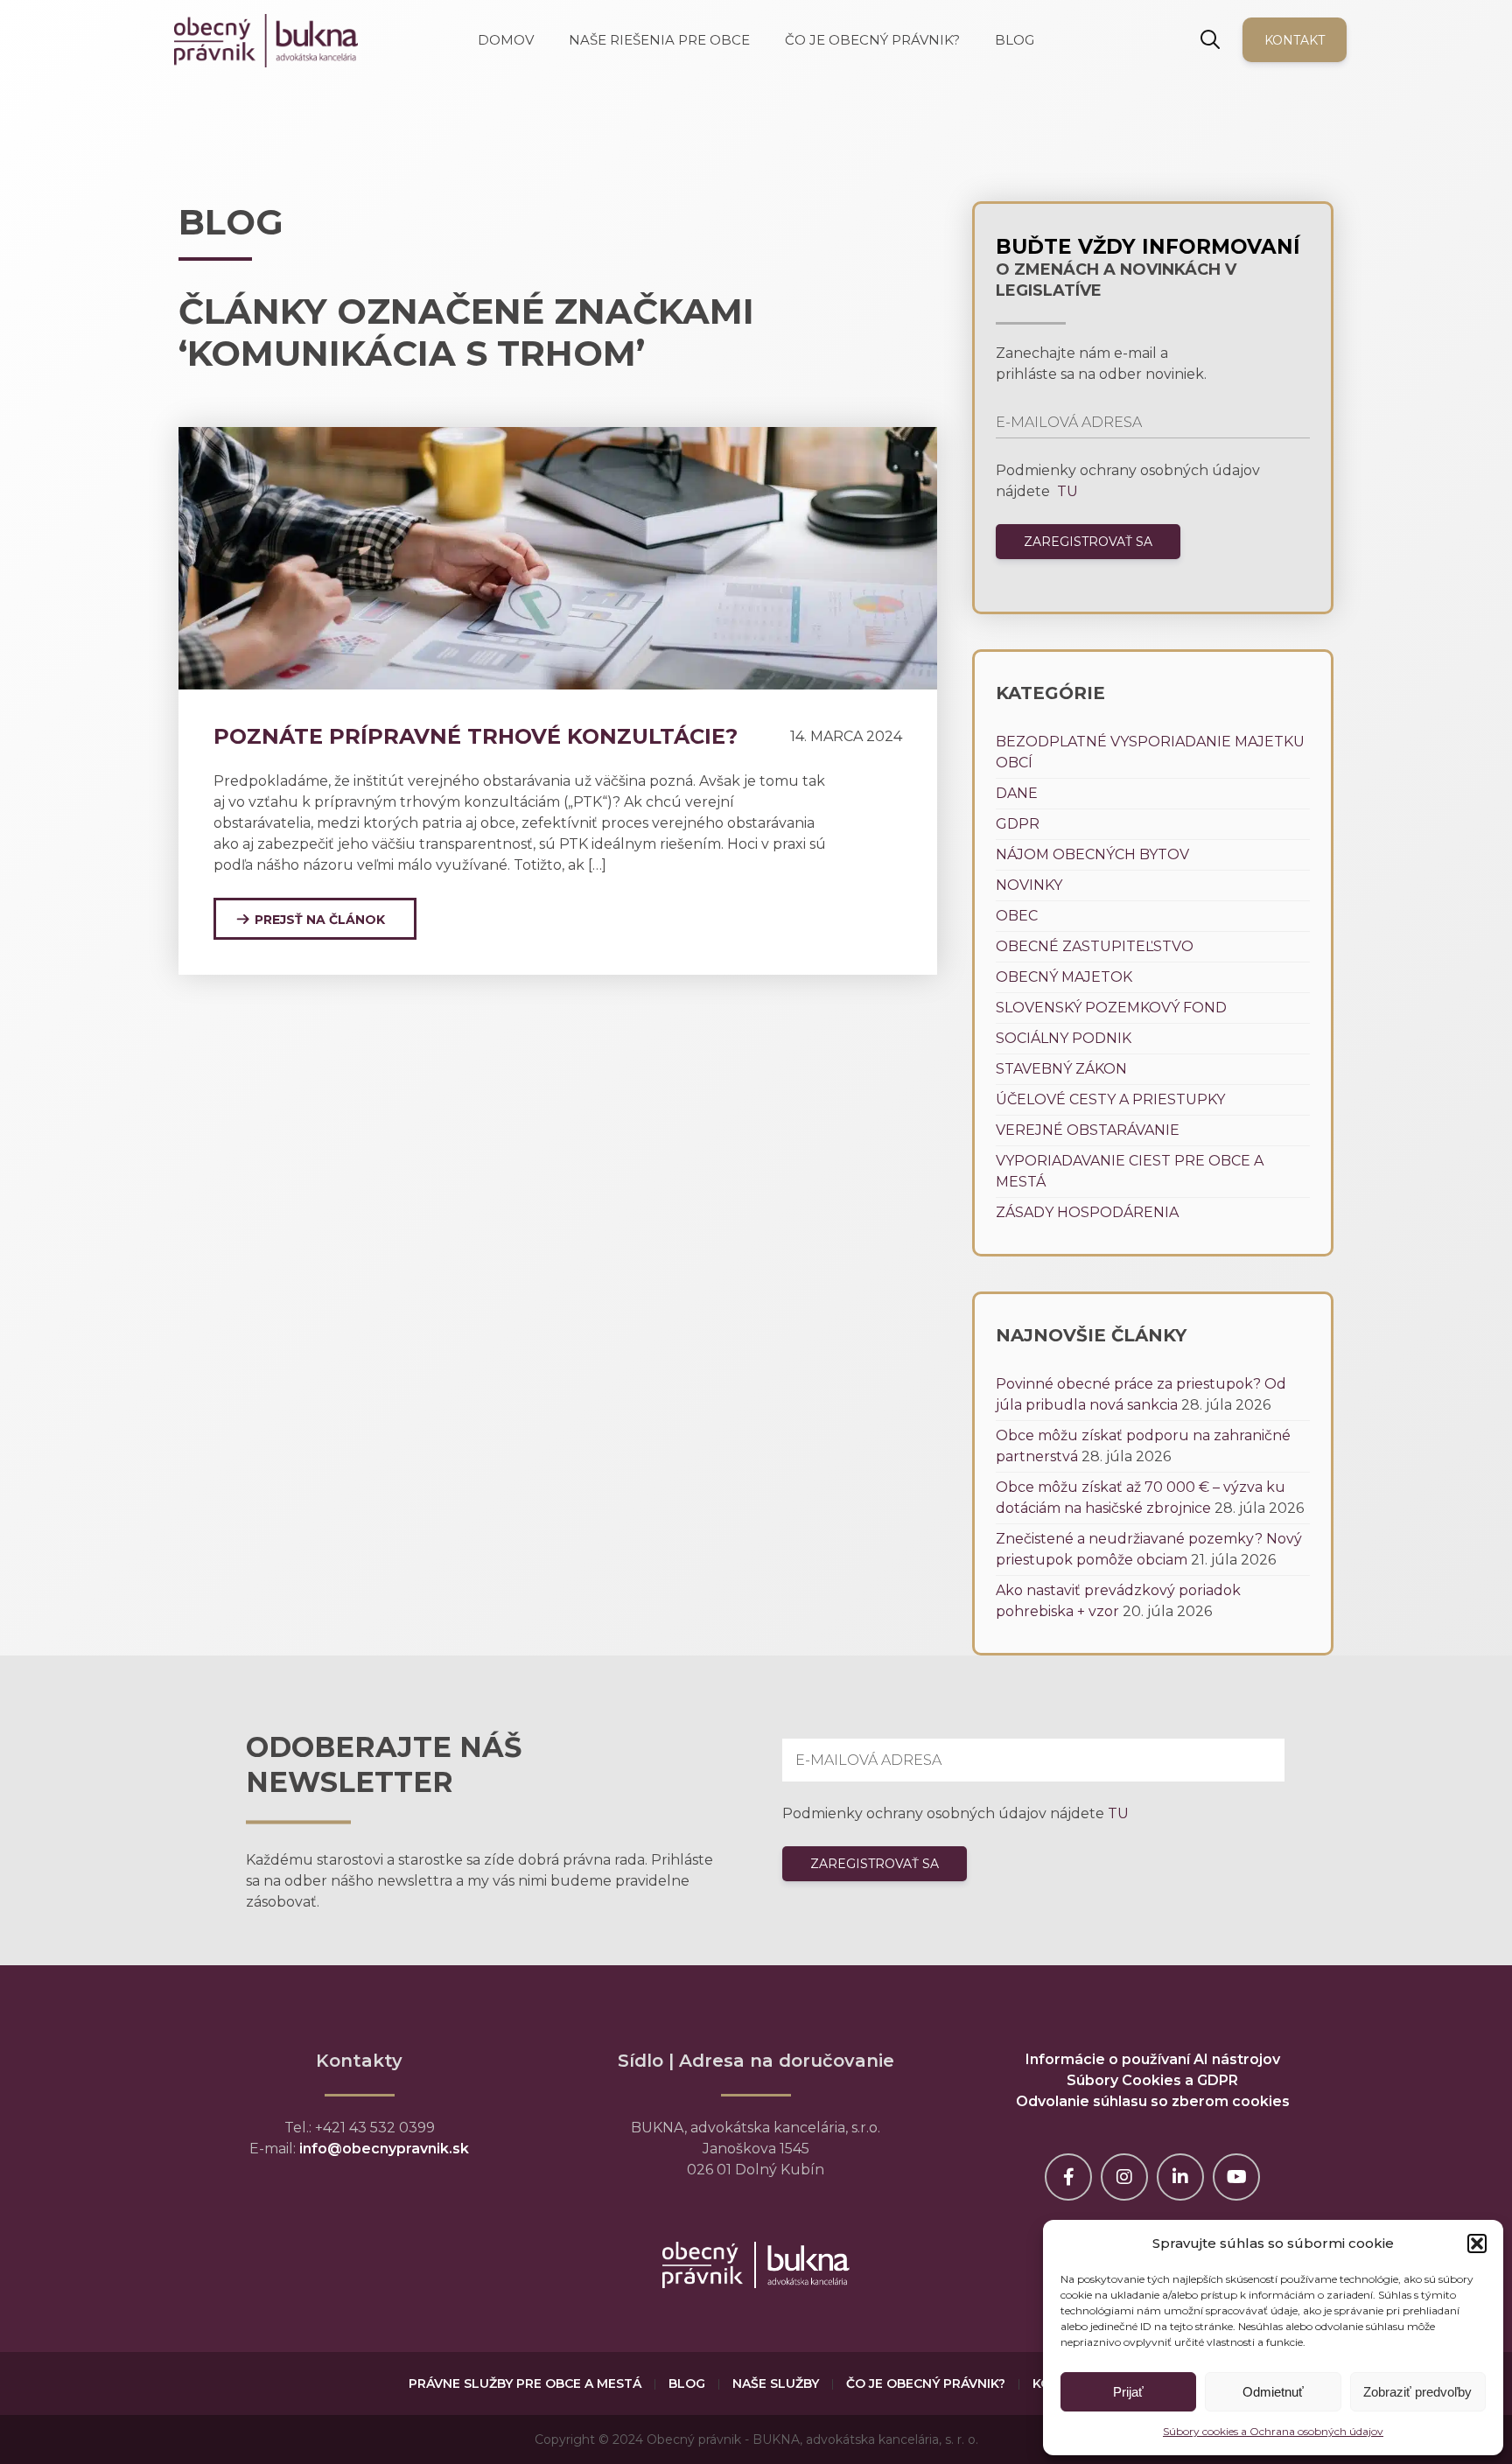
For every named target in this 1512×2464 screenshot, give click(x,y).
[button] (1477, 2243)
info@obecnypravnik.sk (384, 2149)
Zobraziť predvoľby (1417, 2392)
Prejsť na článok (320, 920)
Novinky (1029, 885)
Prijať (1128, 2392)
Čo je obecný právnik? (926, 2383)
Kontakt (1295, 40)
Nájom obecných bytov (1092, 854)
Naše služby (776, 2383)
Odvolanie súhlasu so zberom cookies (1153, 2101)
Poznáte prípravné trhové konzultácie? (476, 736)
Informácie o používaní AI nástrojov (1153, 2059)
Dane (1017, 793)
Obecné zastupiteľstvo (1095, 946)
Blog (687, 2383)
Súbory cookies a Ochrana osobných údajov (1273, 2431)
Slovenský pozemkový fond (1111, 1008)
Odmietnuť (1273, 2392)
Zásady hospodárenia (1087, 1212)
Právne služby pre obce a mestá (525, 2383)
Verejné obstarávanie (1088, 1130)
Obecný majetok (1064, 977)
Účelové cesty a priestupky (1110, 1099)
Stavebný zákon (1061, 1069)
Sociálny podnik (1064, 1038)
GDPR (1018, 824)
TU (1066, 491)
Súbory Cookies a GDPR (1152, 2080)
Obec (1017, 916)
